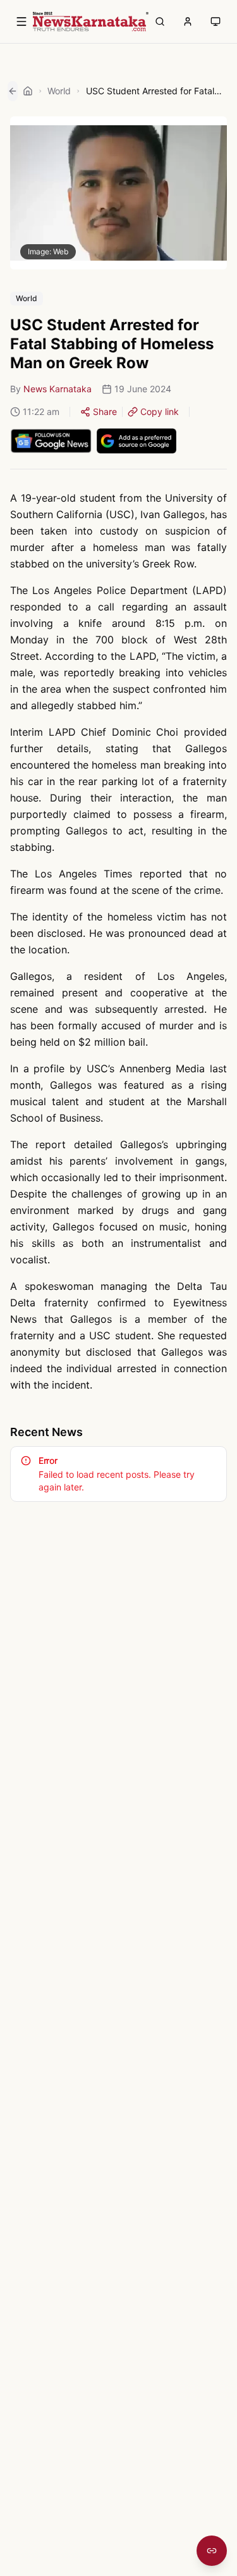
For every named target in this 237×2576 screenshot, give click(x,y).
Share (105, 412)
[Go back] (13, 91)
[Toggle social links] (212, 2551)
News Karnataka (58, 389)
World (59, 91)
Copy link (160, 412)
